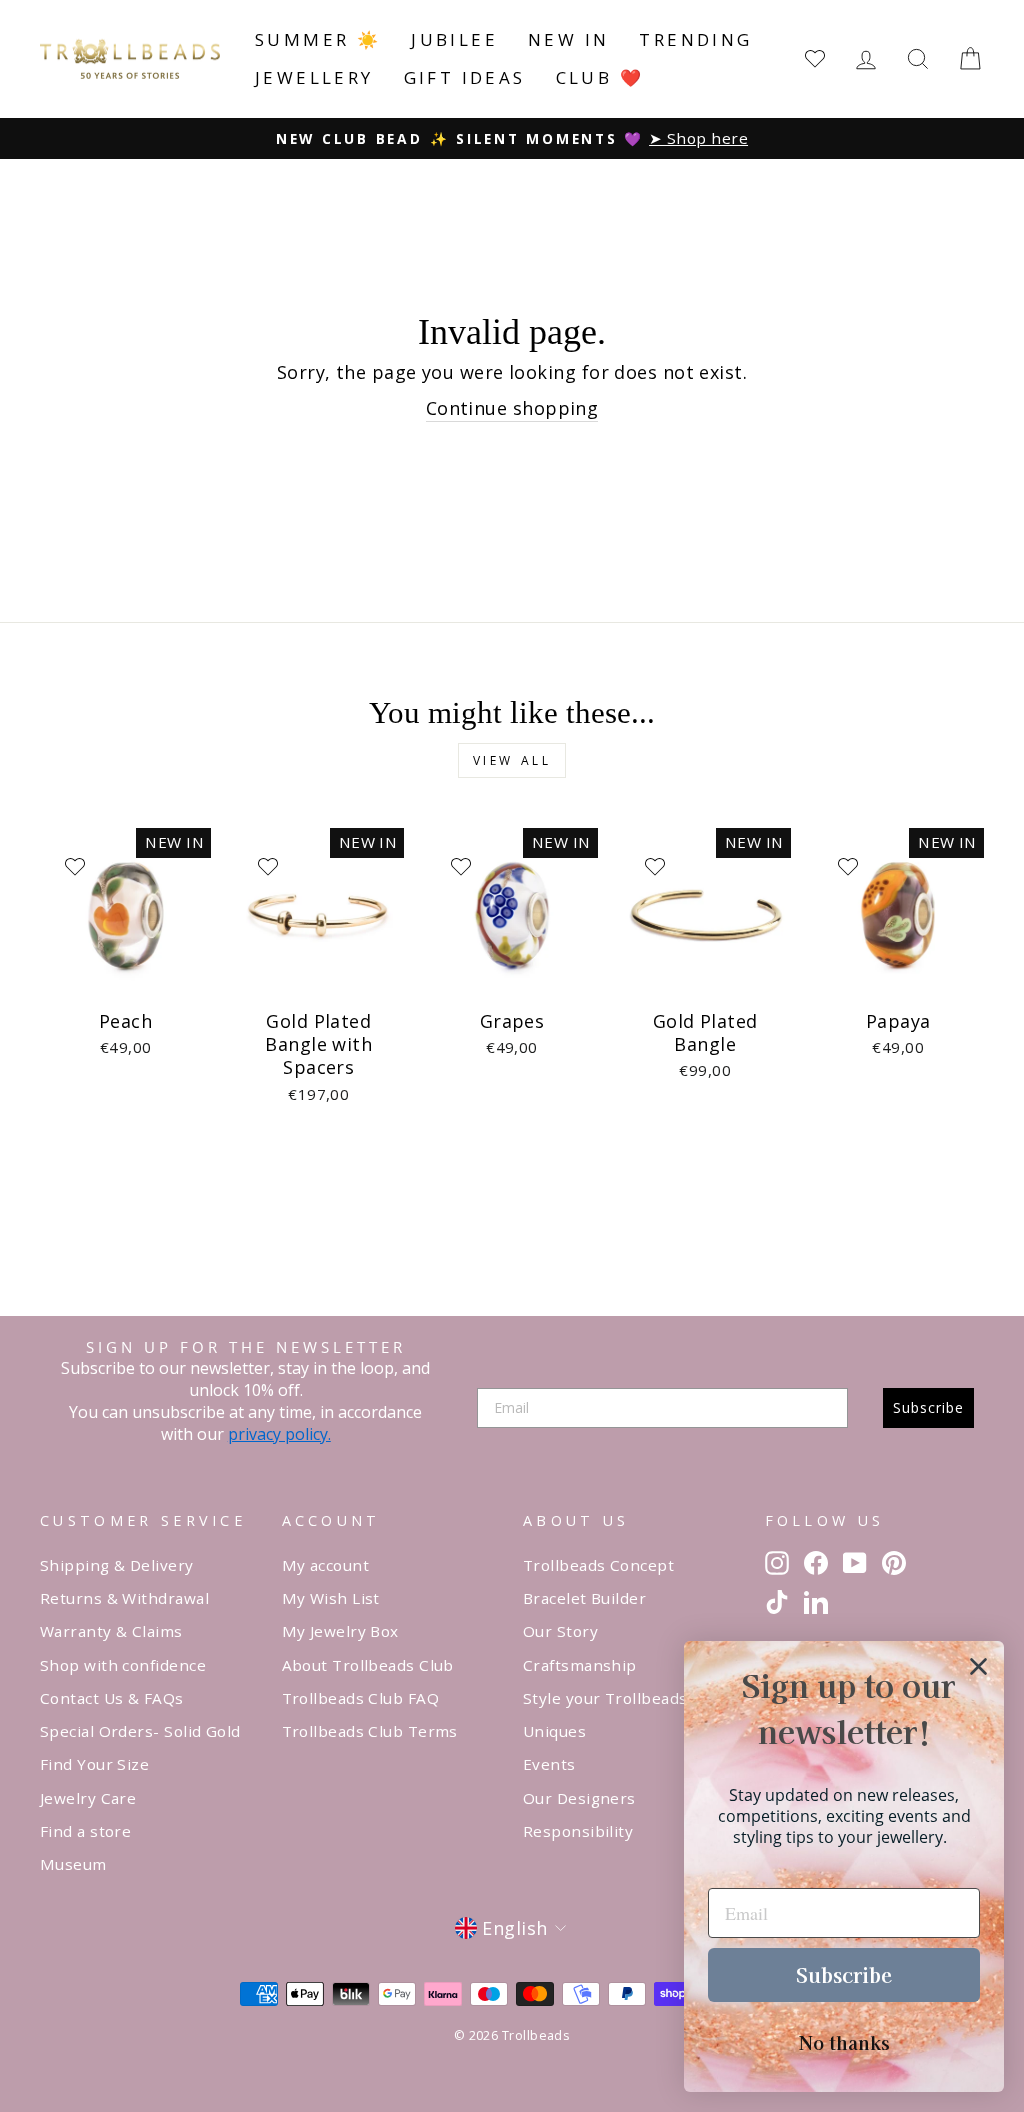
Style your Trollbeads (605, 1698)
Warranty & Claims (111, 1631)
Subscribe (928, 1407)
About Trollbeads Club (368, 1665)
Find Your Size (94, 1764)
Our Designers (579, 1798)
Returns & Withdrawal (124, 1598)
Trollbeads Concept (598, 1565)
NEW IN (568, 39)
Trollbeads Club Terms (370, 1731)
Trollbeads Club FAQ (361, 1698)
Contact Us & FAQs (112, 1698)
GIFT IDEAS (465, 77)
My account (326, 1565)
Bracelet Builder (584, 1598)
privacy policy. (279, 1434)
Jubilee (454, 39)
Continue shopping (512, 408)
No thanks (844, 2042)
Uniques (554, 1731)
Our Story (560, 1631)
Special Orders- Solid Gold (140, 1731)
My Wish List (331, 1598)
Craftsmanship (580, 1665)
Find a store (85, 1831)
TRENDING (695, 39)
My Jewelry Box (340, 1631)
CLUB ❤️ (600, 77)
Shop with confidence (123, 1665)
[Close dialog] (978, 1666)
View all (512, 760)
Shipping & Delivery (117, 1565)
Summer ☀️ (318, 39)
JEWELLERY (314, 77)
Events (549, 1764)
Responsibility (578, 1831)
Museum (73, 1864)
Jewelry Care (88, 1798)
